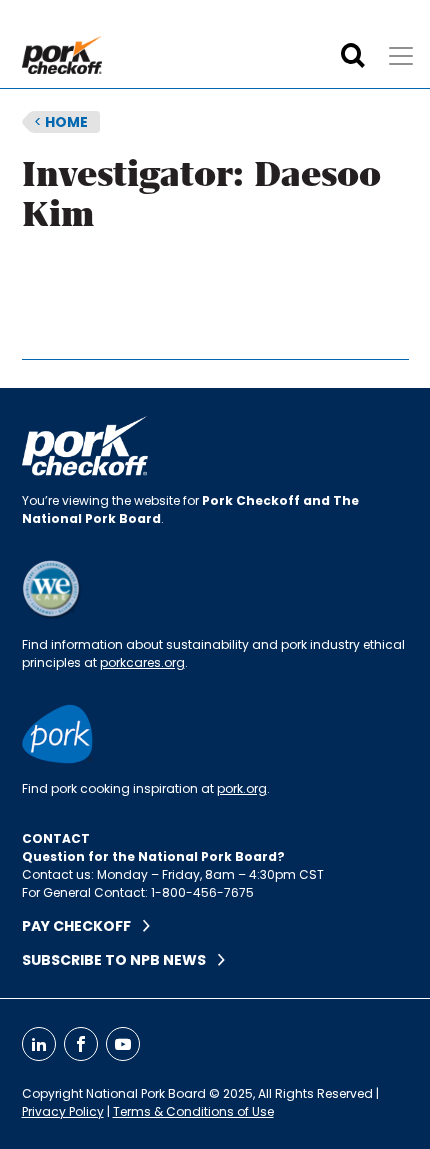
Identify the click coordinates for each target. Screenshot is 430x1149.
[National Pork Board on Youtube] (123, 1044)
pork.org (242, 788)
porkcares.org (142, 662)
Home (61, 122)
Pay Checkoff (82, 926)
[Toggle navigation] (401, 56)
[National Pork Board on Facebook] (81, 1044)
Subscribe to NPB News (120, 960)
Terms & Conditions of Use (193, 1111)
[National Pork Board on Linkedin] (39, 1044)
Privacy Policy (63, 1111)
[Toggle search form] (353, 56)
